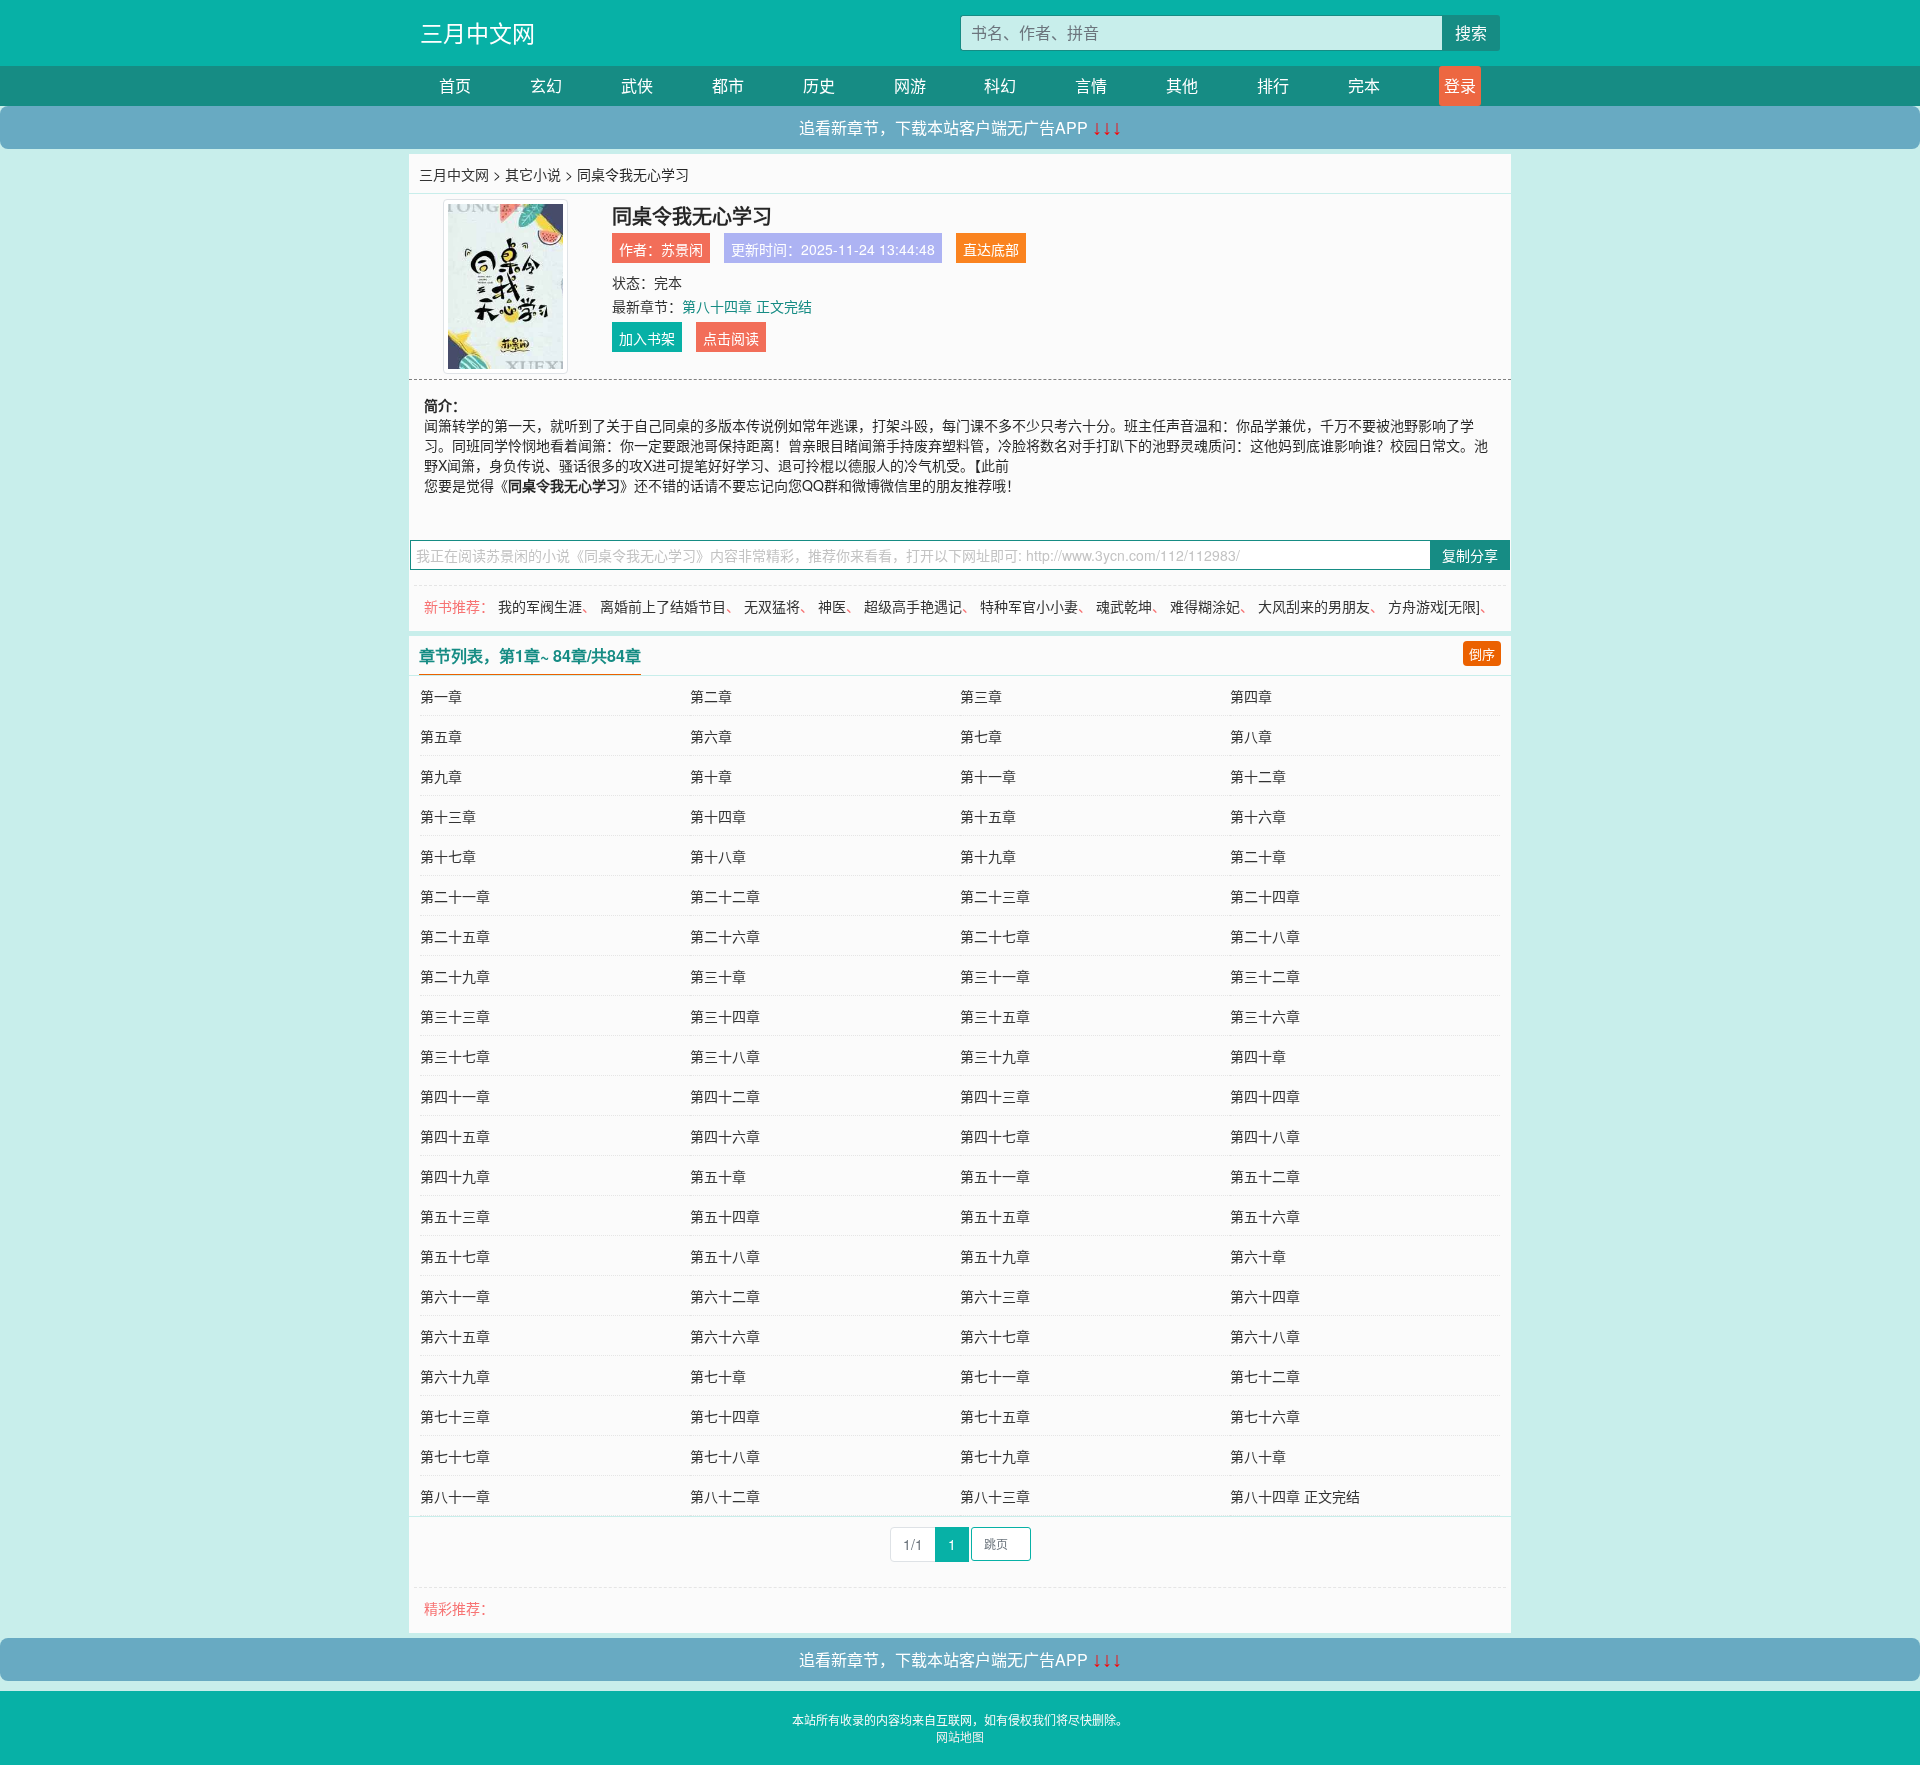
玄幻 (546, 85)
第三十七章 (455, 1056)
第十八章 (718, 856)
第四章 (1251, 696)
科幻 (1000, 85)
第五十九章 (995, 1256)
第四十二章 (725, 1096)
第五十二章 (1265, 1176)
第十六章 (1258, 816)
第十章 (711, 776)
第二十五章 (455, 936)
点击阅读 (731, 338)
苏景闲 (682, 249)
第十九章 (988, 856)
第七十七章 (455, 1456)
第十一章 (988, 776)
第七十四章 (725, 1416)
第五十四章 (725, 1216)
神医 (832, 606)
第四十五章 (455, 1136)
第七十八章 (725, 1456)
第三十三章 (455, 1016)
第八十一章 (455, 1496)
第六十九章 (455, 1376)
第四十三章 (995, 1096)
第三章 (981, 696)
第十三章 (448, 816)
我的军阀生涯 (540, 606)
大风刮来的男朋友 (1314, 606)
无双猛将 (772, 606)
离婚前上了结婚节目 (663, 606)
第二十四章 (1265, 896)
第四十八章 (1265, 1136)
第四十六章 (725, 1136)
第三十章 (718, 976)
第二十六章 (725, 936)
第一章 (441, 696)
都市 (728, 85)
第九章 (441, 776)
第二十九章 (455, 976)
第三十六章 (1265, 1016)
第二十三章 (995, 896)
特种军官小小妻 (1029, 606)
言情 (1091, 85)
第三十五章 (995, 1016)
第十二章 (1258, 776)
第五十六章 (1265, 1216)
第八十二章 (725, 1496)
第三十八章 (725, 1056)
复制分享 (1470, 555)
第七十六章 (1265, 1416)
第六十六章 (725, 1336)
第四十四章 (1265, 1096)
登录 (1460, 85)
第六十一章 (455, 1296)
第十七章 (448, 856)
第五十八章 (725, 1256)
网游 (910, 85)
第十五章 (988, 816)
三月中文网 (477, 32)
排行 (1273, 85)
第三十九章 (995, 1056)
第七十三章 (455, 1416)
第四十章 (1258, 1056)
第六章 (711, 736)
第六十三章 (995, 1296)
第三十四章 (725, 1016)
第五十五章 (995, 1216)
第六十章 (1258, 1256)
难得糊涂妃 (1205, 606)
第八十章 (1258, 1456)
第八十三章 (995, 1496)
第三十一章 (995, 976)
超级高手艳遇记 (913, 606)
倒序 (1482, 653)
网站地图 (960, 1736)
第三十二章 (1265, 976)
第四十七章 (995, 1136)
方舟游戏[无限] (1434, 606)
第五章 (441, 736)
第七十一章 (995, 1376)
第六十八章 (1265, 1336)
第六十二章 (725, 1296)
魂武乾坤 (1124, 606)
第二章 (711, 696)
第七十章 (718, 1376)
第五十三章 (455, 1216)
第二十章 (1258, 856)
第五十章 (718, 1176)
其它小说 (533, 174)
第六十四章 (1265, 1296)
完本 (1364, 85)
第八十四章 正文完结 (747, 306)
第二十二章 (725, 896)
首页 (455, 85)
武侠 (637, 85)
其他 (1182, 85)
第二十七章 (995, 936)
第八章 (1251, 736)
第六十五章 (455, 1336)
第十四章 (718, 816)
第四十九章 (455, 1176)
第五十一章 (995, 1176)
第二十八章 (1265, 936)
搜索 (1471, 32)
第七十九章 (995, 1456)
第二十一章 (455, 896)
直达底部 (991, 249)
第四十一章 (455, 1096)
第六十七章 (995, 1336)
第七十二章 (1265, 1376)
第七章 (981, 736)
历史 (819, 85)
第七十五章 (995, 1416)
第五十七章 (455, 1256)
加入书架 (647, 338)
